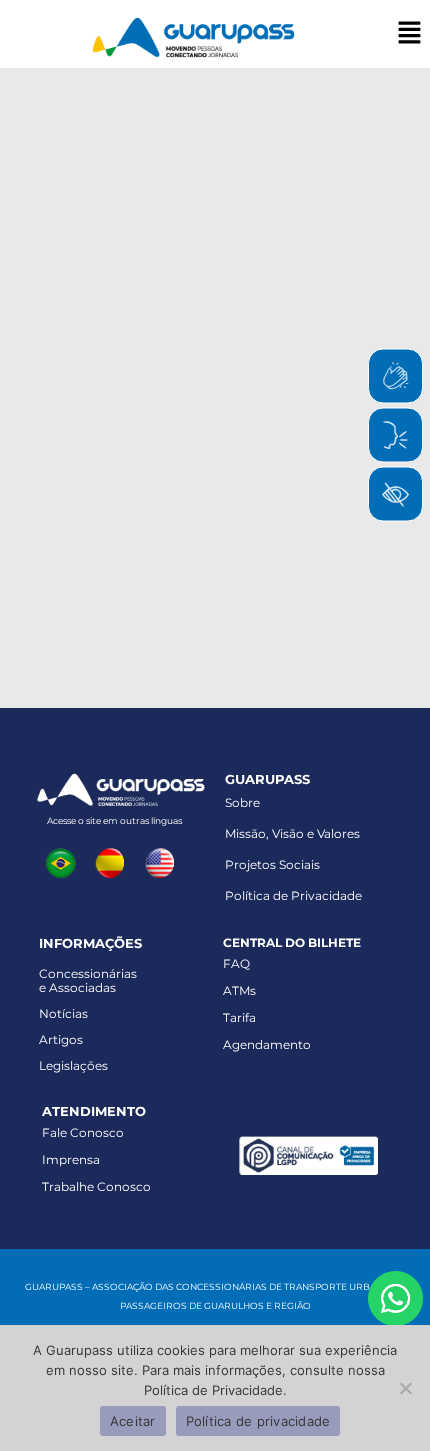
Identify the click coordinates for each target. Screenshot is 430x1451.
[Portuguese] (65, 861)
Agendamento (267, 1044)
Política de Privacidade (293, 895)
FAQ (236, 963)
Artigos (61, 1039)
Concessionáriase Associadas (88, 980)
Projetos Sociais (272, 864)
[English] (165, 861)
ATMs (239, 990)
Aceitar (133, 1421)
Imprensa (71, 1159)
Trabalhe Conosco (96, 1186)
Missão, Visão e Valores (292, 833)
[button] (410, 34)
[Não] (405, 1388)
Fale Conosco (83, 1132)
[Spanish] (115, 861)
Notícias (63, 1013)
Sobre (242, 802)
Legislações (73, 1065)
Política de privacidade (258, 1421)
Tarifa (239, 1017)
